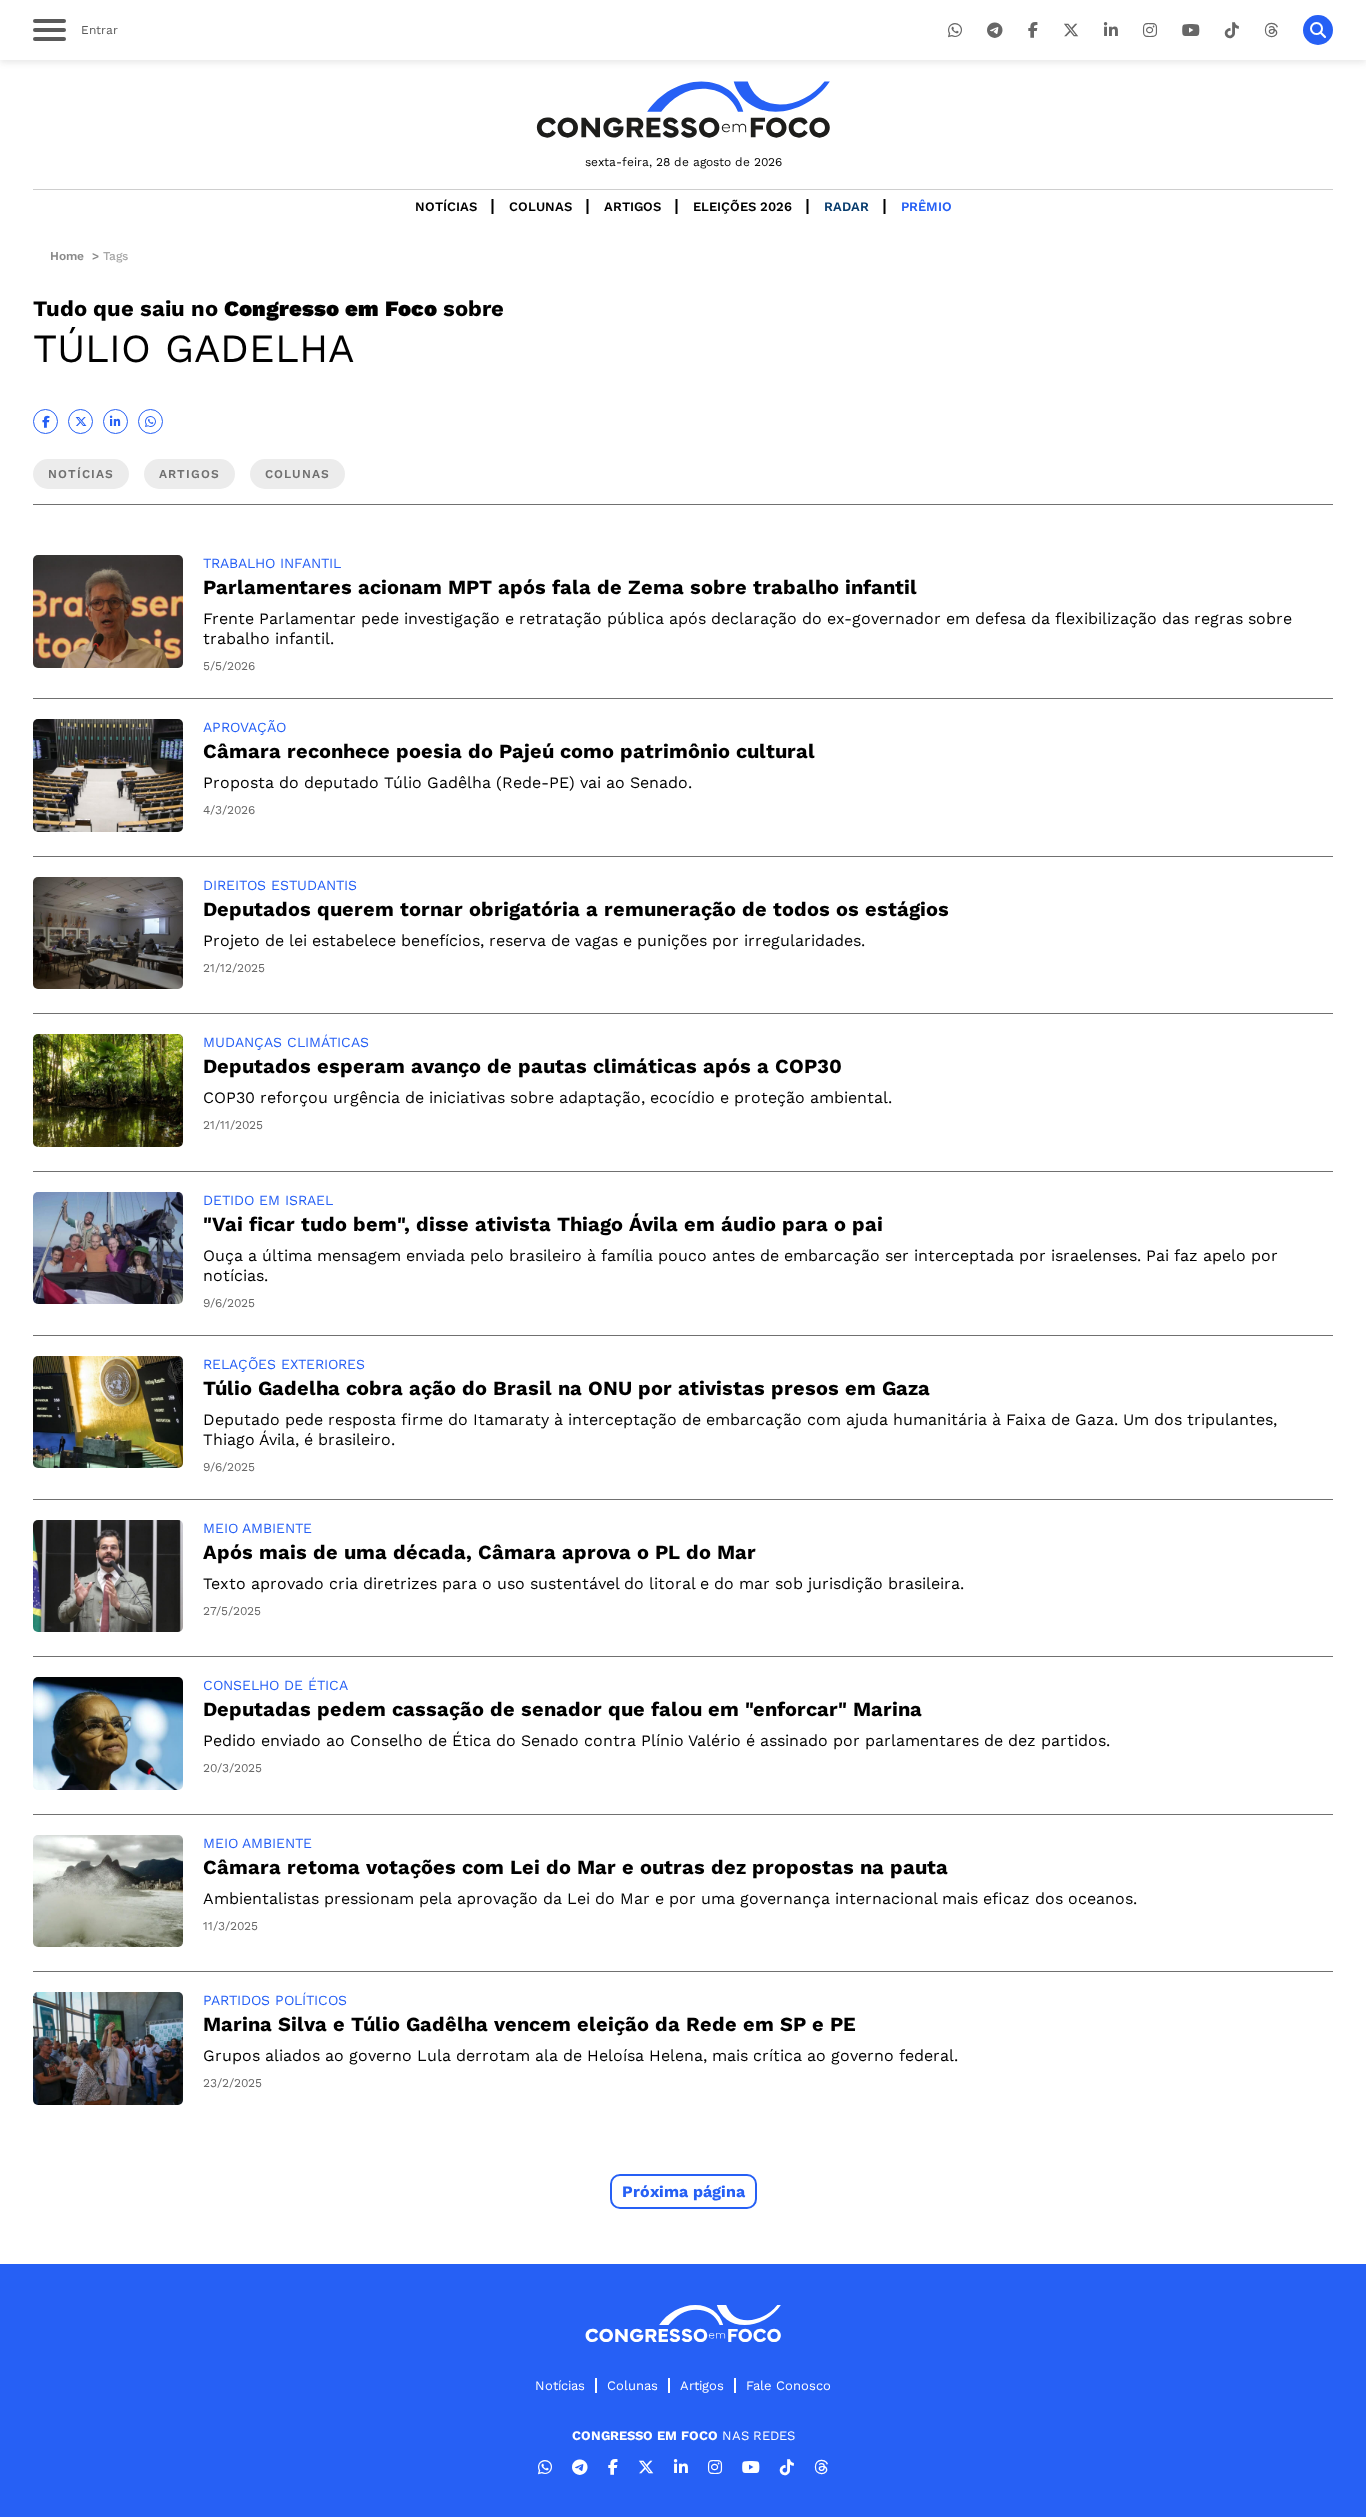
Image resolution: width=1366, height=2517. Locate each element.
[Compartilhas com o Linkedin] (115, 421)
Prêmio (926, 206)
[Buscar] (1318, 30)
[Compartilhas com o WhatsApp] (150, 421)
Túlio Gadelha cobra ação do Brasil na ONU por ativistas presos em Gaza (566, 1388)
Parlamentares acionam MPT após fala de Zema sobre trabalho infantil (560, 587)
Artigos (632, 206)
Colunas (540, 206)
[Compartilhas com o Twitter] (80, 421)
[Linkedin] (1111, 30)
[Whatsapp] (955, 30)
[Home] (683, 109)
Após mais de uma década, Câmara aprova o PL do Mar (479, 1552)
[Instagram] (1150, 30)
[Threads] (1271, 30)
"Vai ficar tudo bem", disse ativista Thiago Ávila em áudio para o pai (543, 1224)
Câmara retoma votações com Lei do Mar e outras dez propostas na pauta (575, 1867)
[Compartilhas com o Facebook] (45, 421)
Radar (846, 206)
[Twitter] (1071, 30)
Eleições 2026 (742, 206)
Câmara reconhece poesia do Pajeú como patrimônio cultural (509, 751)
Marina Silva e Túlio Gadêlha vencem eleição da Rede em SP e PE (529, 2024)
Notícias (446, 206)
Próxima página (683, 2191)
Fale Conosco (788, 2385)
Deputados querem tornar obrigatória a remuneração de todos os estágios (576, 909)
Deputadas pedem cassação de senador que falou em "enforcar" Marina (562, 1709)
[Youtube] (1191, 30)
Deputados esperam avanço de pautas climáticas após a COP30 (522, 1066)
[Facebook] (1033, 30)
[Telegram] (995, 30)
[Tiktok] (1232, 30)
